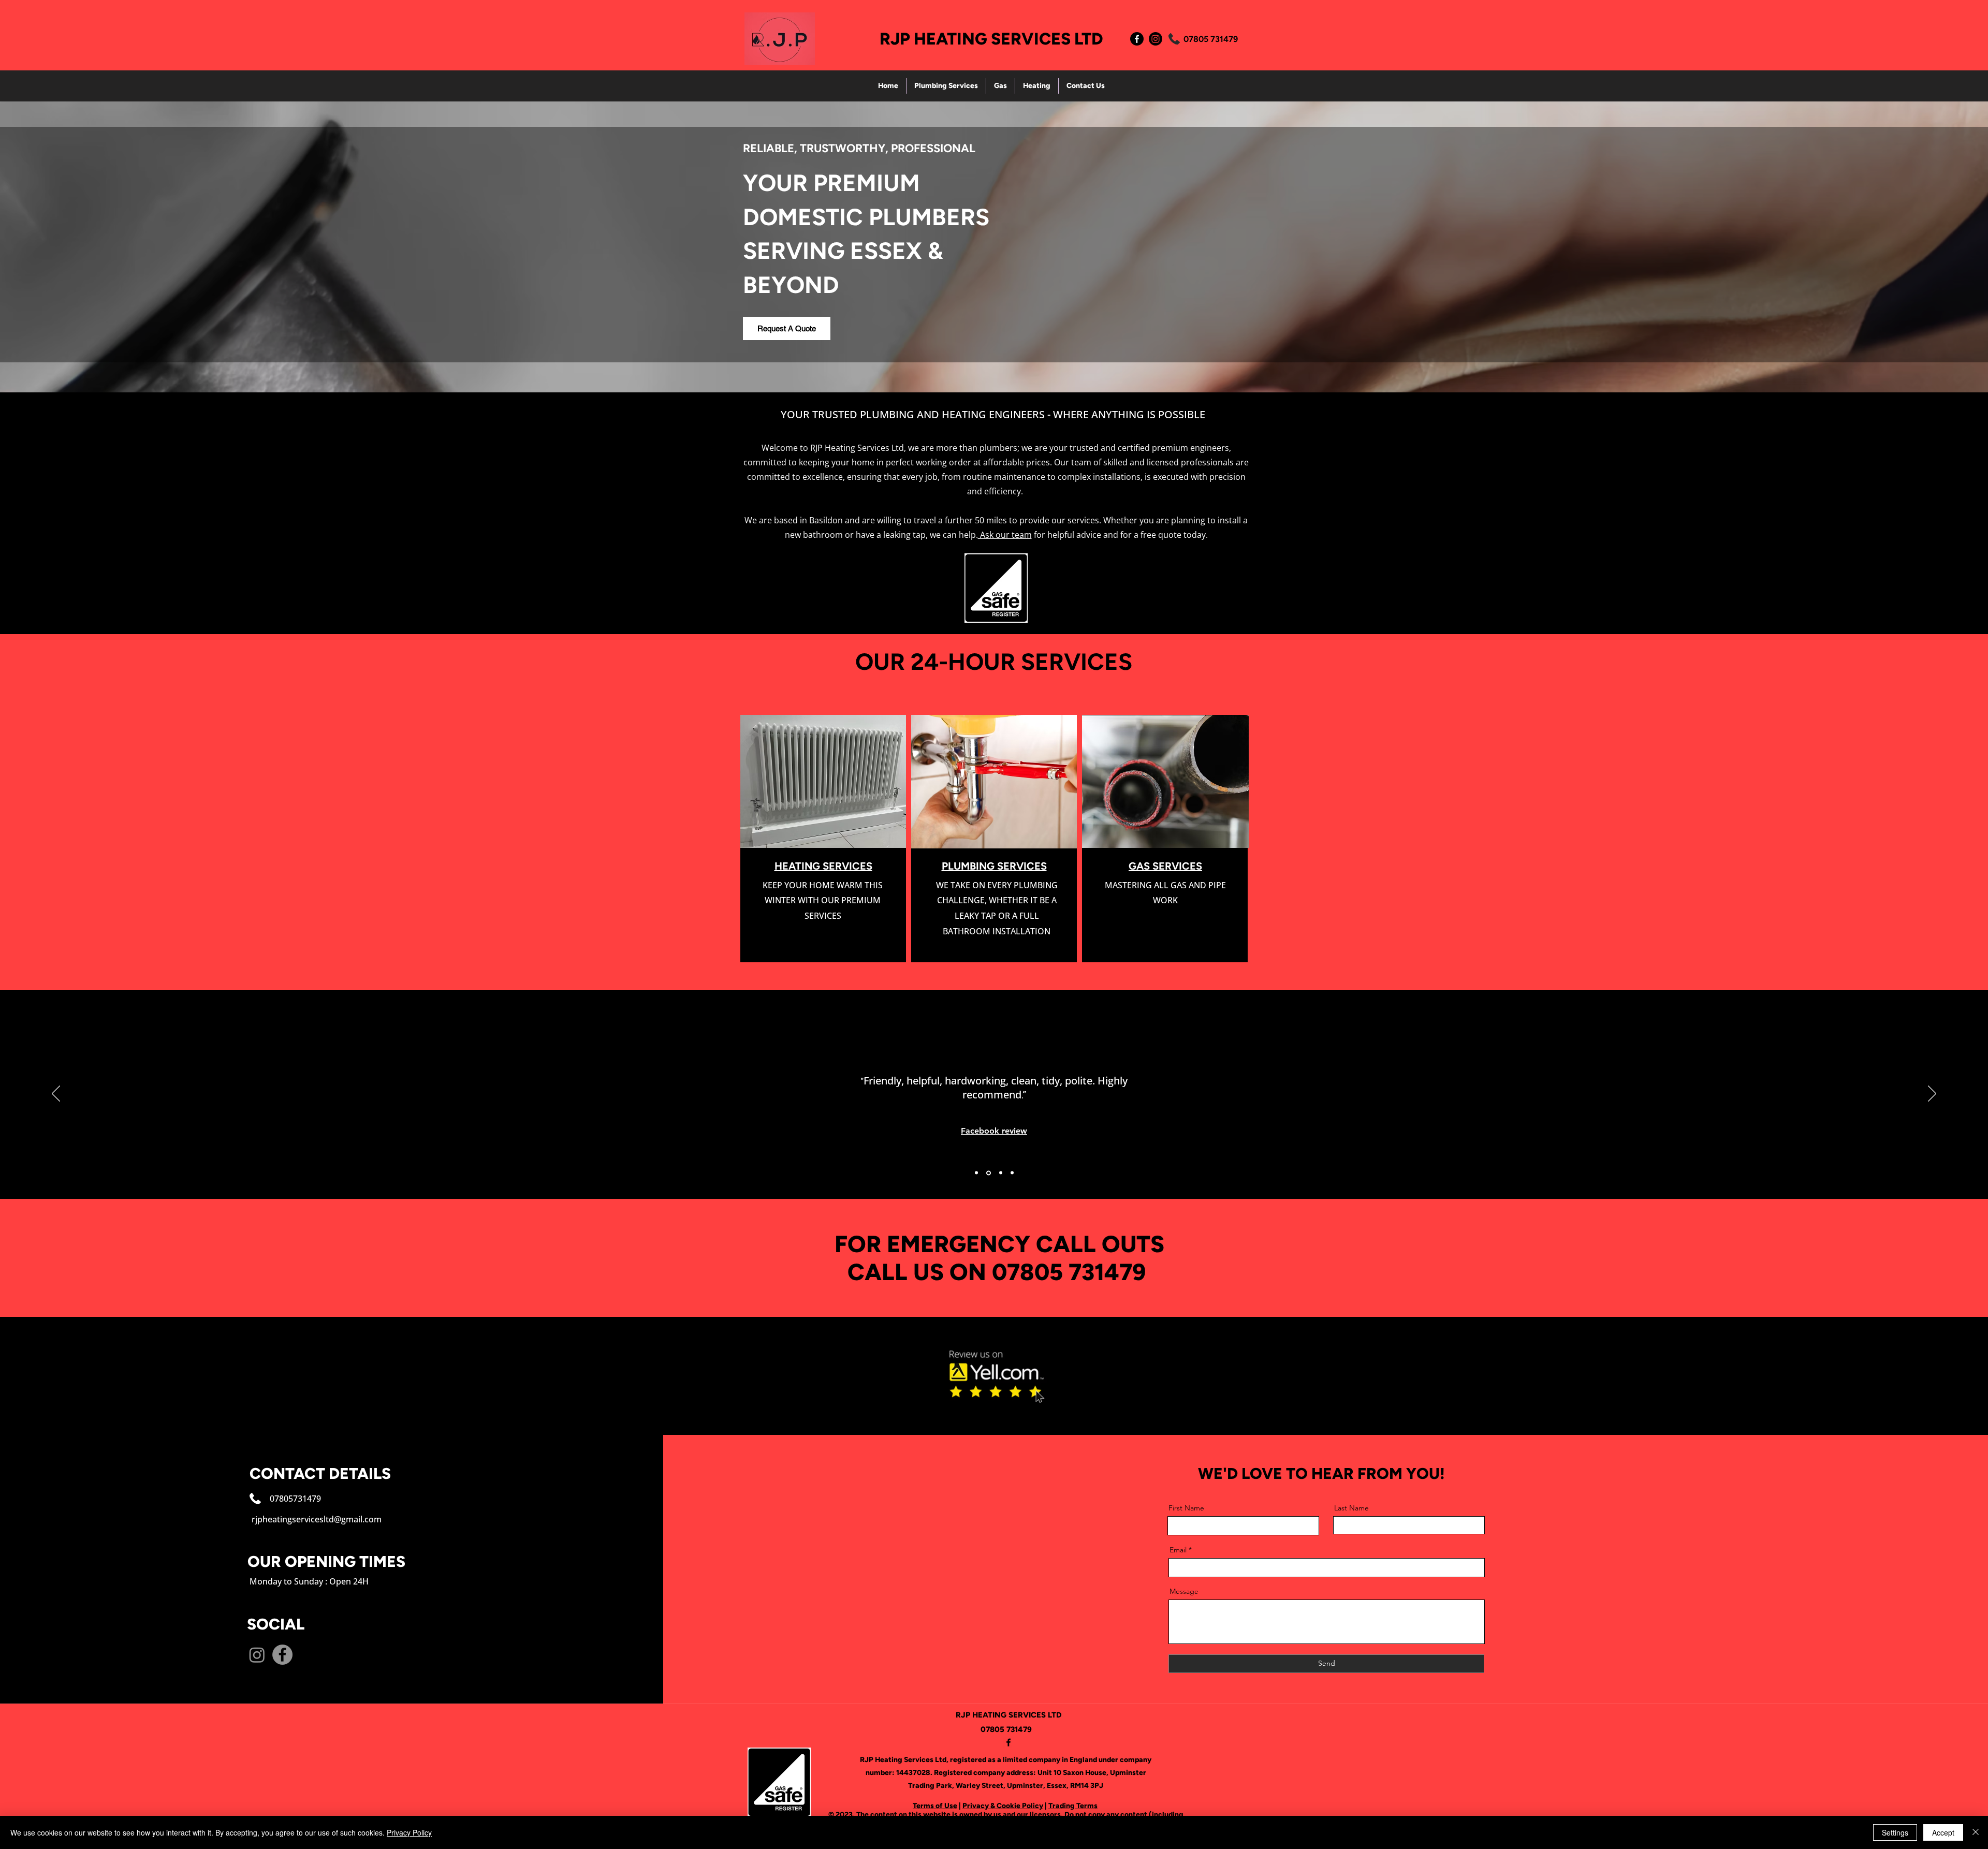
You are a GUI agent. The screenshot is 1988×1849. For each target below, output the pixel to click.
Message (1184, 1591)
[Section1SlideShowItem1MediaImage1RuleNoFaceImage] (976, 1173)
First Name (1186, 1508)
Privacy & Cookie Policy (1003, 1806)
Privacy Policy (409, 1832)
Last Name (1351, 1508)
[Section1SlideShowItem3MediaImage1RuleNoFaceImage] (1000, 1173)
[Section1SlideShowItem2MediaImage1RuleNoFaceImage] (988, 1173)
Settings (1895, 1832)
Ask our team (1005, 535)
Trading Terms (1073, 1806)
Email (1178, 1550)
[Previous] (56, 1094)
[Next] (1932, 1094)
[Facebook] (1137, 39)
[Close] (1976, 1832)
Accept (1943, 1832)
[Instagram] (1156, 39)
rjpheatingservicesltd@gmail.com (317, 1519)
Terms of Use (935, 1806)
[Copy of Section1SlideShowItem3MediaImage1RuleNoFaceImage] (1012, 1173)
